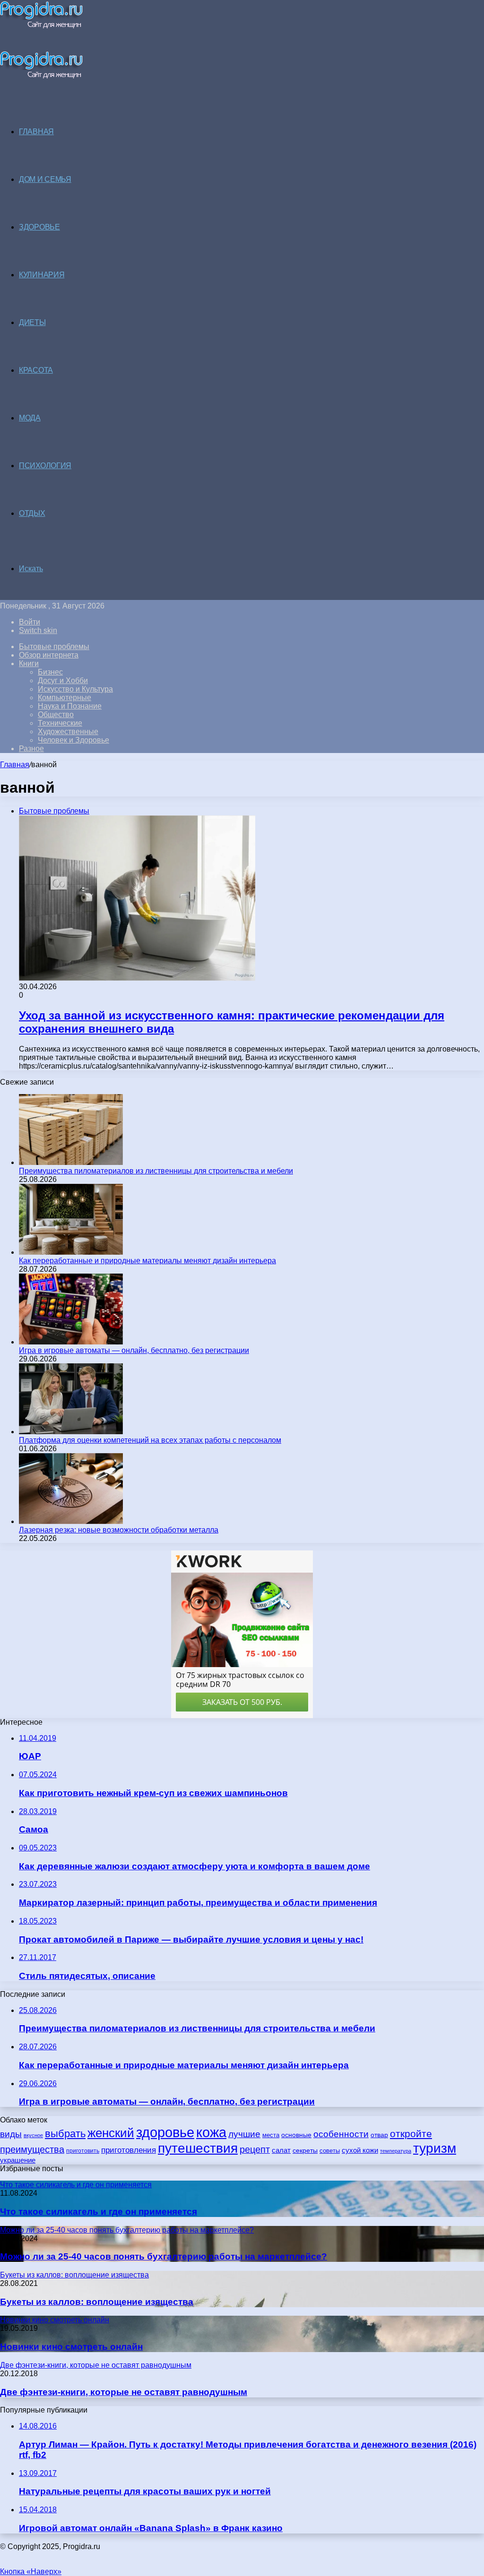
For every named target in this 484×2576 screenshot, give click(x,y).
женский (111, 2133)
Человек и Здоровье (73, 740)
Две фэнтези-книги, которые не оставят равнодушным (124, 2392)
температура (396, 2151)
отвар (379, 2135)
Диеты (32, 322)
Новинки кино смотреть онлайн (71, 2347)
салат (281, 2150)
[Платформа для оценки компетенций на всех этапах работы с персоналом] (71, 1432)
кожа (211, 2132)
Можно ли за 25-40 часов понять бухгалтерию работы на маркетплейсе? (164, 2256)
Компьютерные (65, 697)
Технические (60, 723)
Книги (29, 663)
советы (330, 2151)
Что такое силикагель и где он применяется (99, 2212)
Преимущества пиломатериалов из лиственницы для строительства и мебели (156, 1171)
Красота (36, 370)
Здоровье (39, 227)
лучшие (244, 2134)
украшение (18, 2160)
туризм (435, 2148)
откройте (411, 2134)
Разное (31, 749)
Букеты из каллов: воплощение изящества (97, 2302)
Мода (30, 418)
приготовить (83, 2151)
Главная (15, 765)
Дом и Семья (45, 179)
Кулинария (42, 275)
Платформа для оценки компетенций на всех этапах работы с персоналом (150, 1440)
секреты (305, 2150)
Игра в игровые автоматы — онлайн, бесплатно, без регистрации (134, 1350)
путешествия (198, 2148)
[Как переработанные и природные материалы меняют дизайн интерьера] (71, 1252)
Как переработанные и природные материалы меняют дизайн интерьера (147, 1261)
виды (11, 2134)
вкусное (33, 2135)
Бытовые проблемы (54, 646)
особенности (341, 2134)
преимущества (32, 2149)
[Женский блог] (41, 26)
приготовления (129, 2150)
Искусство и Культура (75, 689)
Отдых (32, 513)
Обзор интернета (49, 655)
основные (296, 2135)
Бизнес (50, 672)
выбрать (65, 2134)
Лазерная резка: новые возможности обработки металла (119, 1530)
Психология (45, 466)
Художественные (68, 732)
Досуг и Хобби (63, 680)
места (271, 2135)
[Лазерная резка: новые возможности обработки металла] (71, 1521)
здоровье (165, 2132)
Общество (56, 715)
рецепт (255, 2149)
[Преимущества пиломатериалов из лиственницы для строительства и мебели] (71, 1162)
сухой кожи (360, 2150)
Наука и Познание (70, 706)
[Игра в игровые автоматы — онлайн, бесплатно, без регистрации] (71, 1342)
